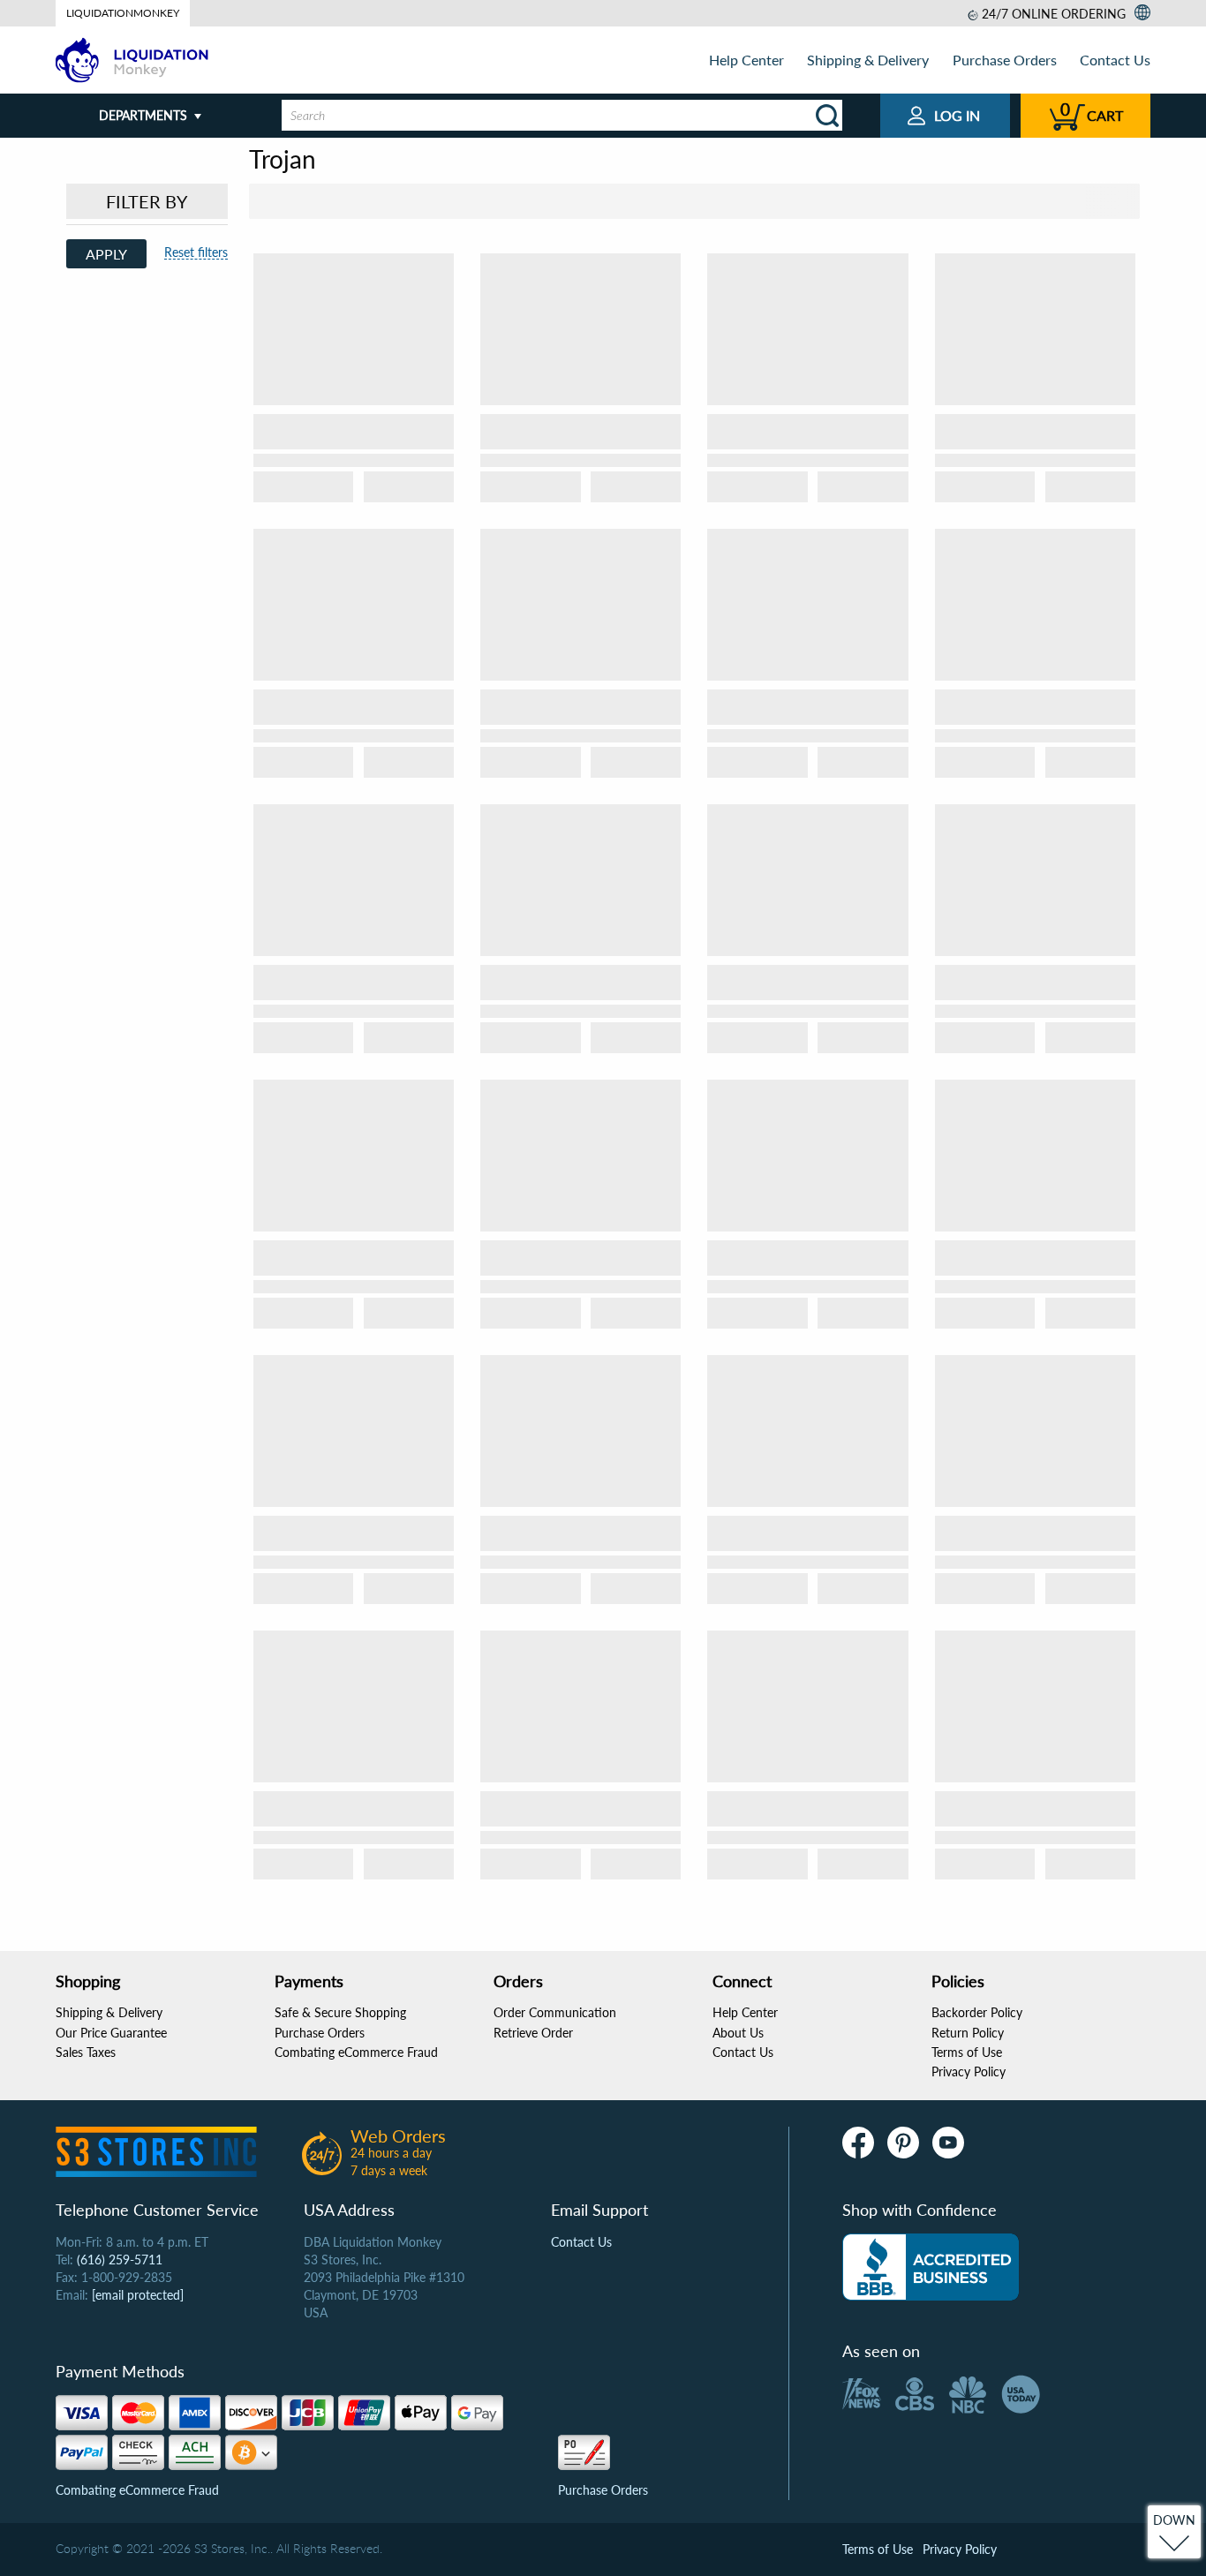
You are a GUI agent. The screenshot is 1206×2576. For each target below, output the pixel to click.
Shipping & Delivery (868, 60)
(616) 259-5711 (120, 2260)
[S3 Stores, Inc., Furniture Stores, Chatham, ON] (931, 2267)
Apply (106, 254)
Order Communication (555, 2012)
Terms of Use (967, 2052)
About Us (738, 2033)
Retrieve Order (533, 2033)
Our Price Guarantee (111, 2033)
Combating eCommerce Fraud (356, 2052)
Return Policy (968, 2033)
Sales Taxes (86, 2052)
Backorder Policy (977, 2012)
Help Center (746, 60)
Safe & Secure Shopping (340, 2012)
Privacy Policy (969, 2071)
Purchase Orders (1005, 60)
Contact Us (1115, 60)
